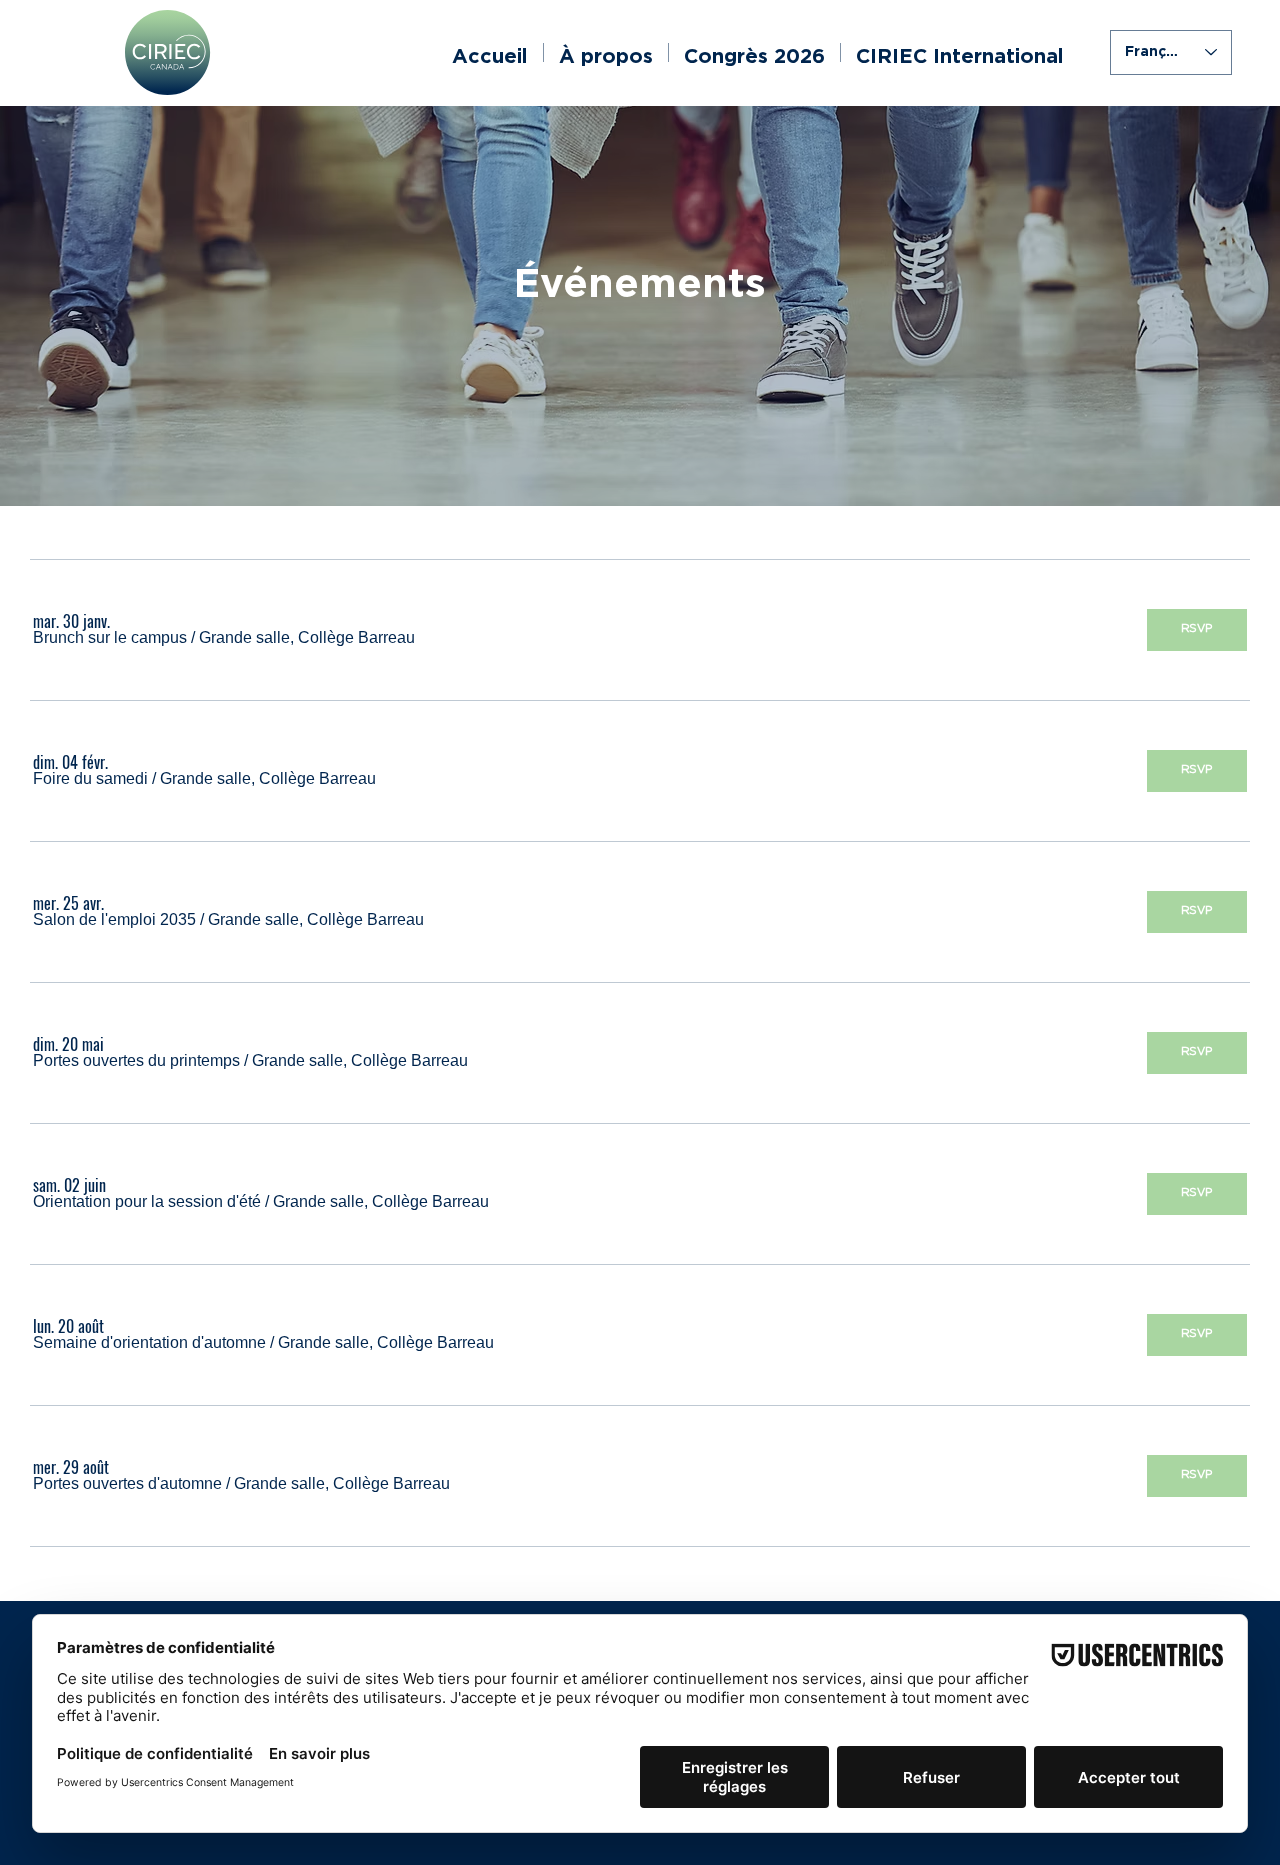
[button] (110, 638)
